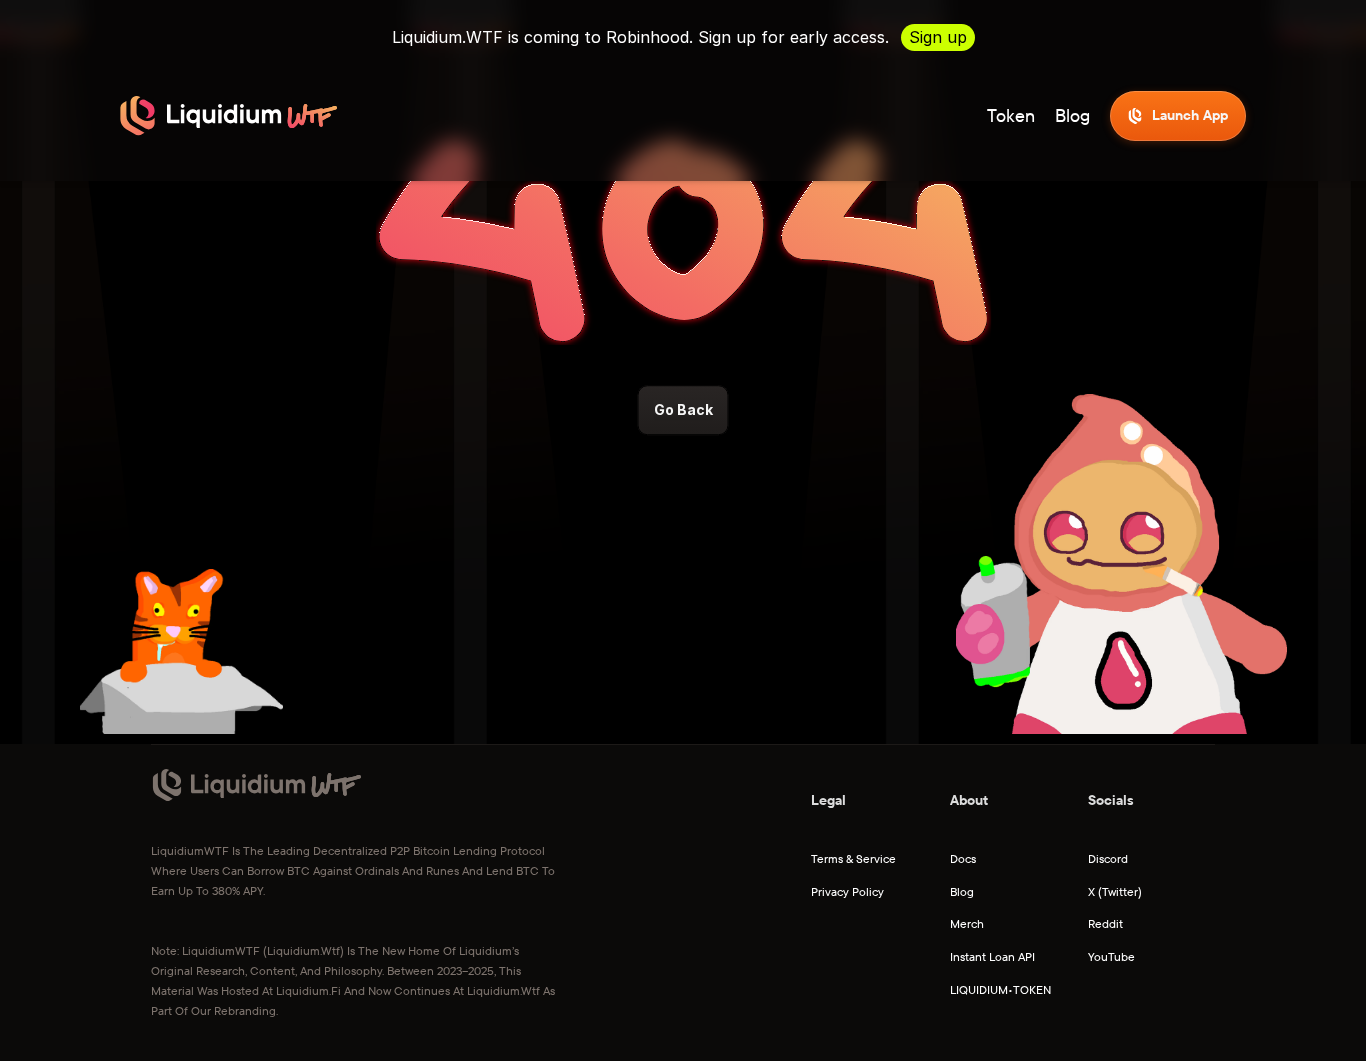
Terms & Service (853, 858)
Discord (1108, 858)
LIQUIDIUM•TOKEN (1000, 989)
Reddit (1105, 923)
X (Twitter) (1115, 891)
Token (1011, 115)
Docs (963, 858)
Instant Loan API (992, 956)
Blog (1072, 115)
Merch (967, 923)
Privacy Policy (847, 891)
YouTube (1111, 956)
